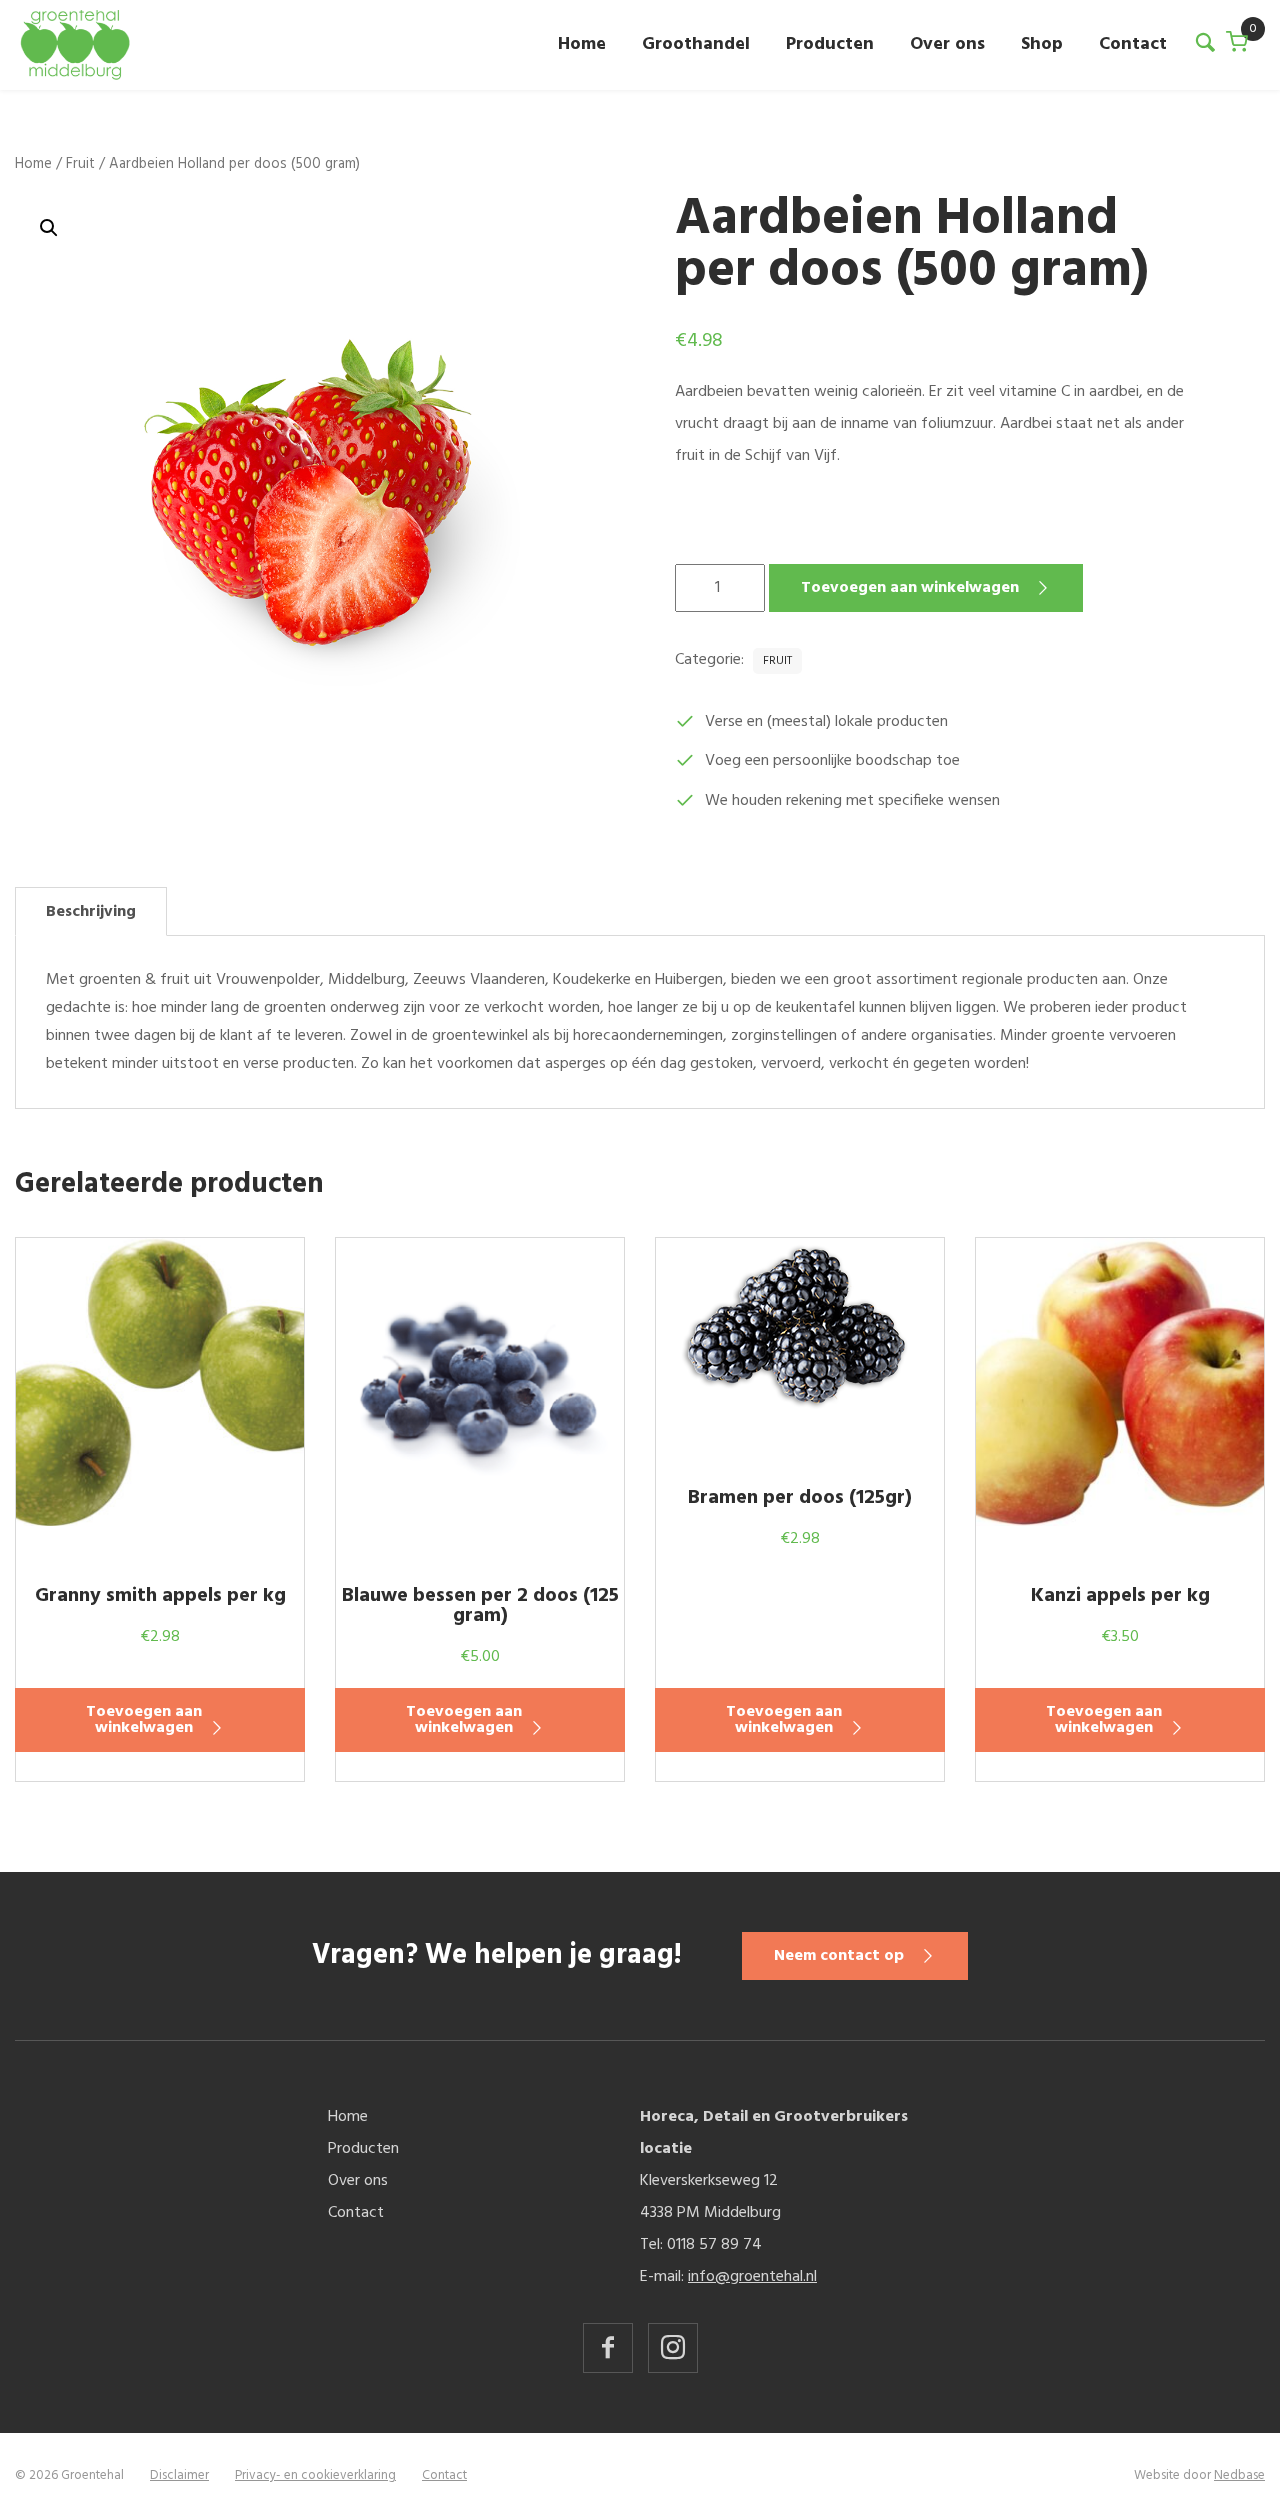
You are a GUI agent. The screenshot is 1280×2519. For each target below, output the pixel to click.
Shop (1042, 44)
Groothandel (696, 44)
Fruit (80, 164)
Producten (830, 44)
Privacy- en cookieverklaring (315, 2475)
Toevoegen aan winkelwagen (910, 588)
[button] (49, 228)
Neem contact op (839, 1956)
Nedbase (1239, 2475)
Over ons (947, 44)
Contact (1133, 44)
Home (582, 44)
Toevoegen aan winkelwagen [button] (144, 1720)
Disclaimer (179, 2475)
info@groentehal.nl (752, 2277)
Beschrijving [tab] (91, 912)
